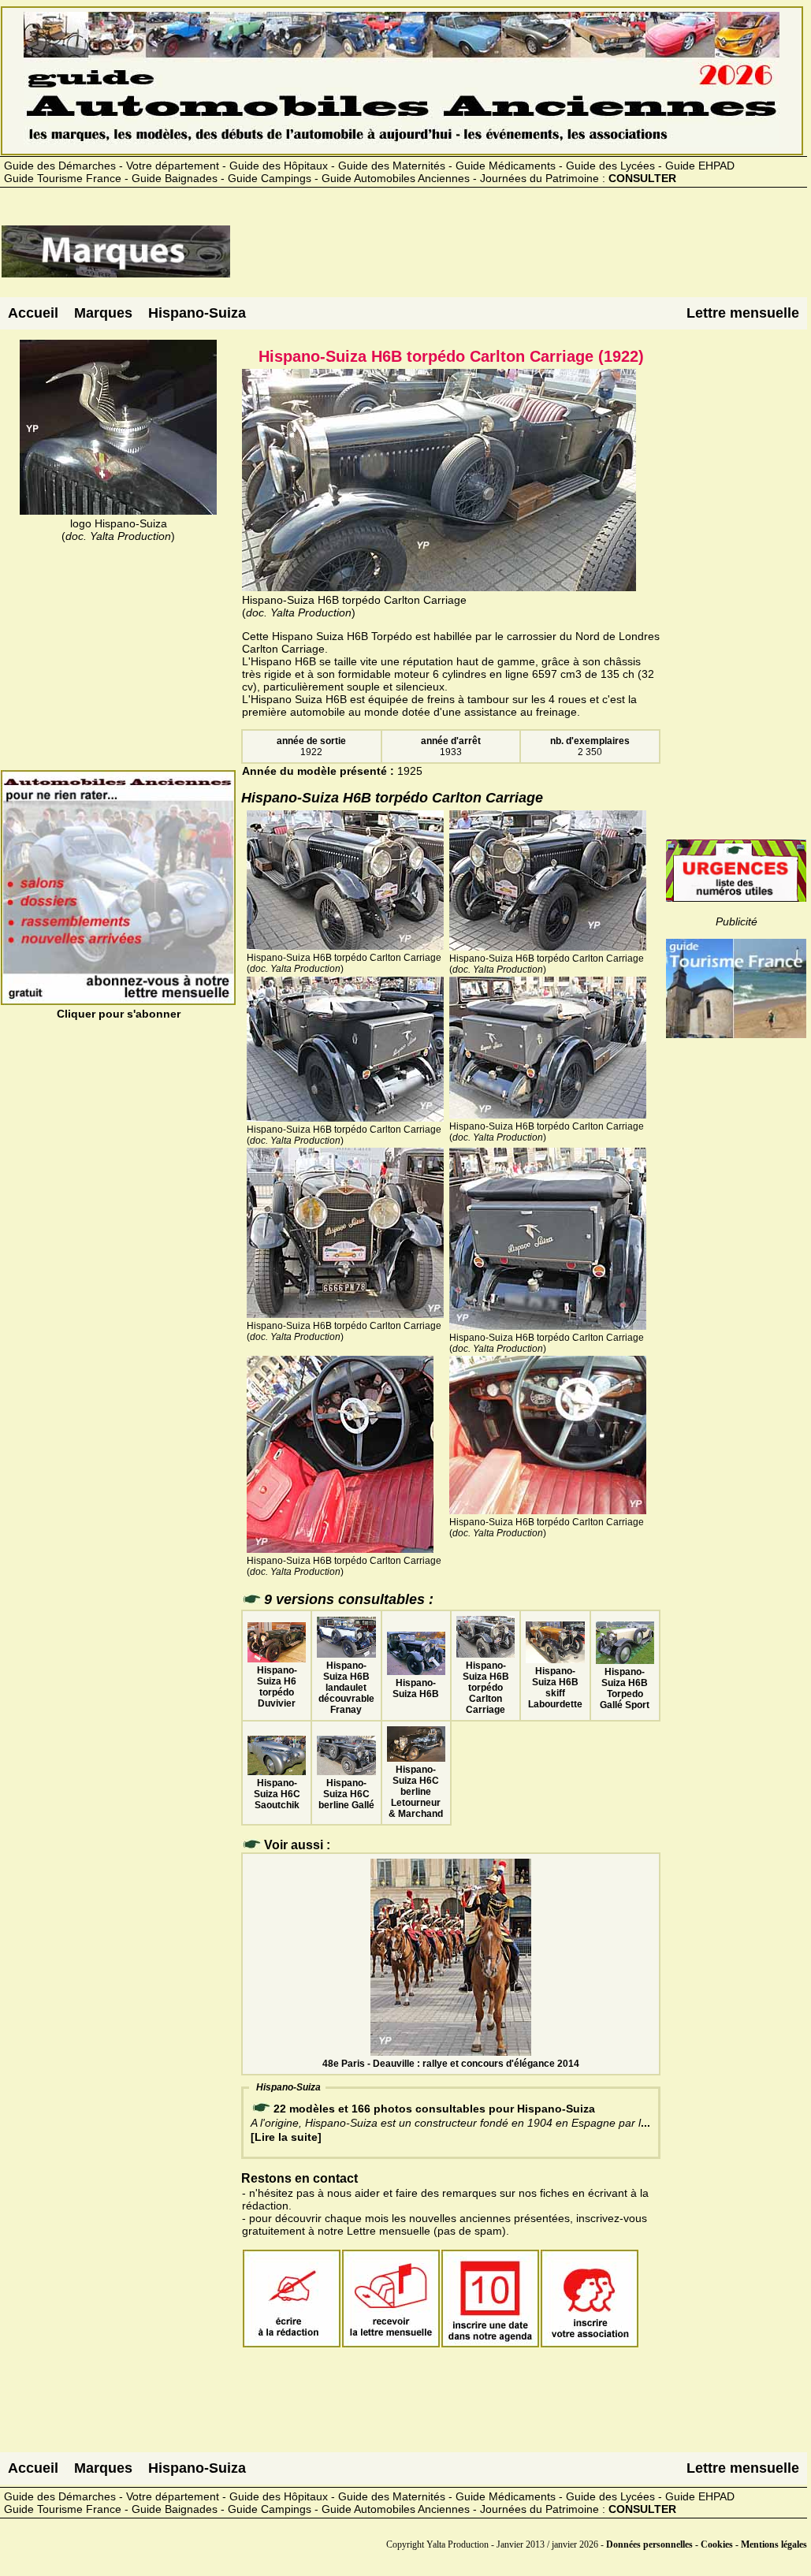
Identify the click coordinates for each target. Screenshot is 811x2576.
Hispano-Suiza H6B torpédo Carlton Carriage (486, 1688)
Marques (103, 313)
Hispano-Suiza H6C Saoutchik (277, 1794)
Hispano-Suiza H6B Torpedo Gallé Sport (625, 1688)
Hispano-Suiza (197, 313)
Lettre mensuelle (743, 313)
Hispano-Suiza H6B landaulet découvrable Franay (346, 1688)
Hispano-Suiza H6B (416, 1688)
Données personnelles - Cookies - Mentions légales (707, 2544)
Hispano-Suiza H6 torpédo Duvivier (277, 1687)
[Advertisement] (519, 258)
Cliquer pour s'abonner (119, 1014)
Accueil (33, 313)
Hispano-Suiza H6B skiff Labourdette (555, 1688)
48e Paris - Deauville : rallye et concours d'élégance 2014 (451, 2064)
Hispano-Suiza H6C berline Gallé (346, 1794)
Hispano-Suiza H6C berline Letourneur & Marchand (416, 1792)
